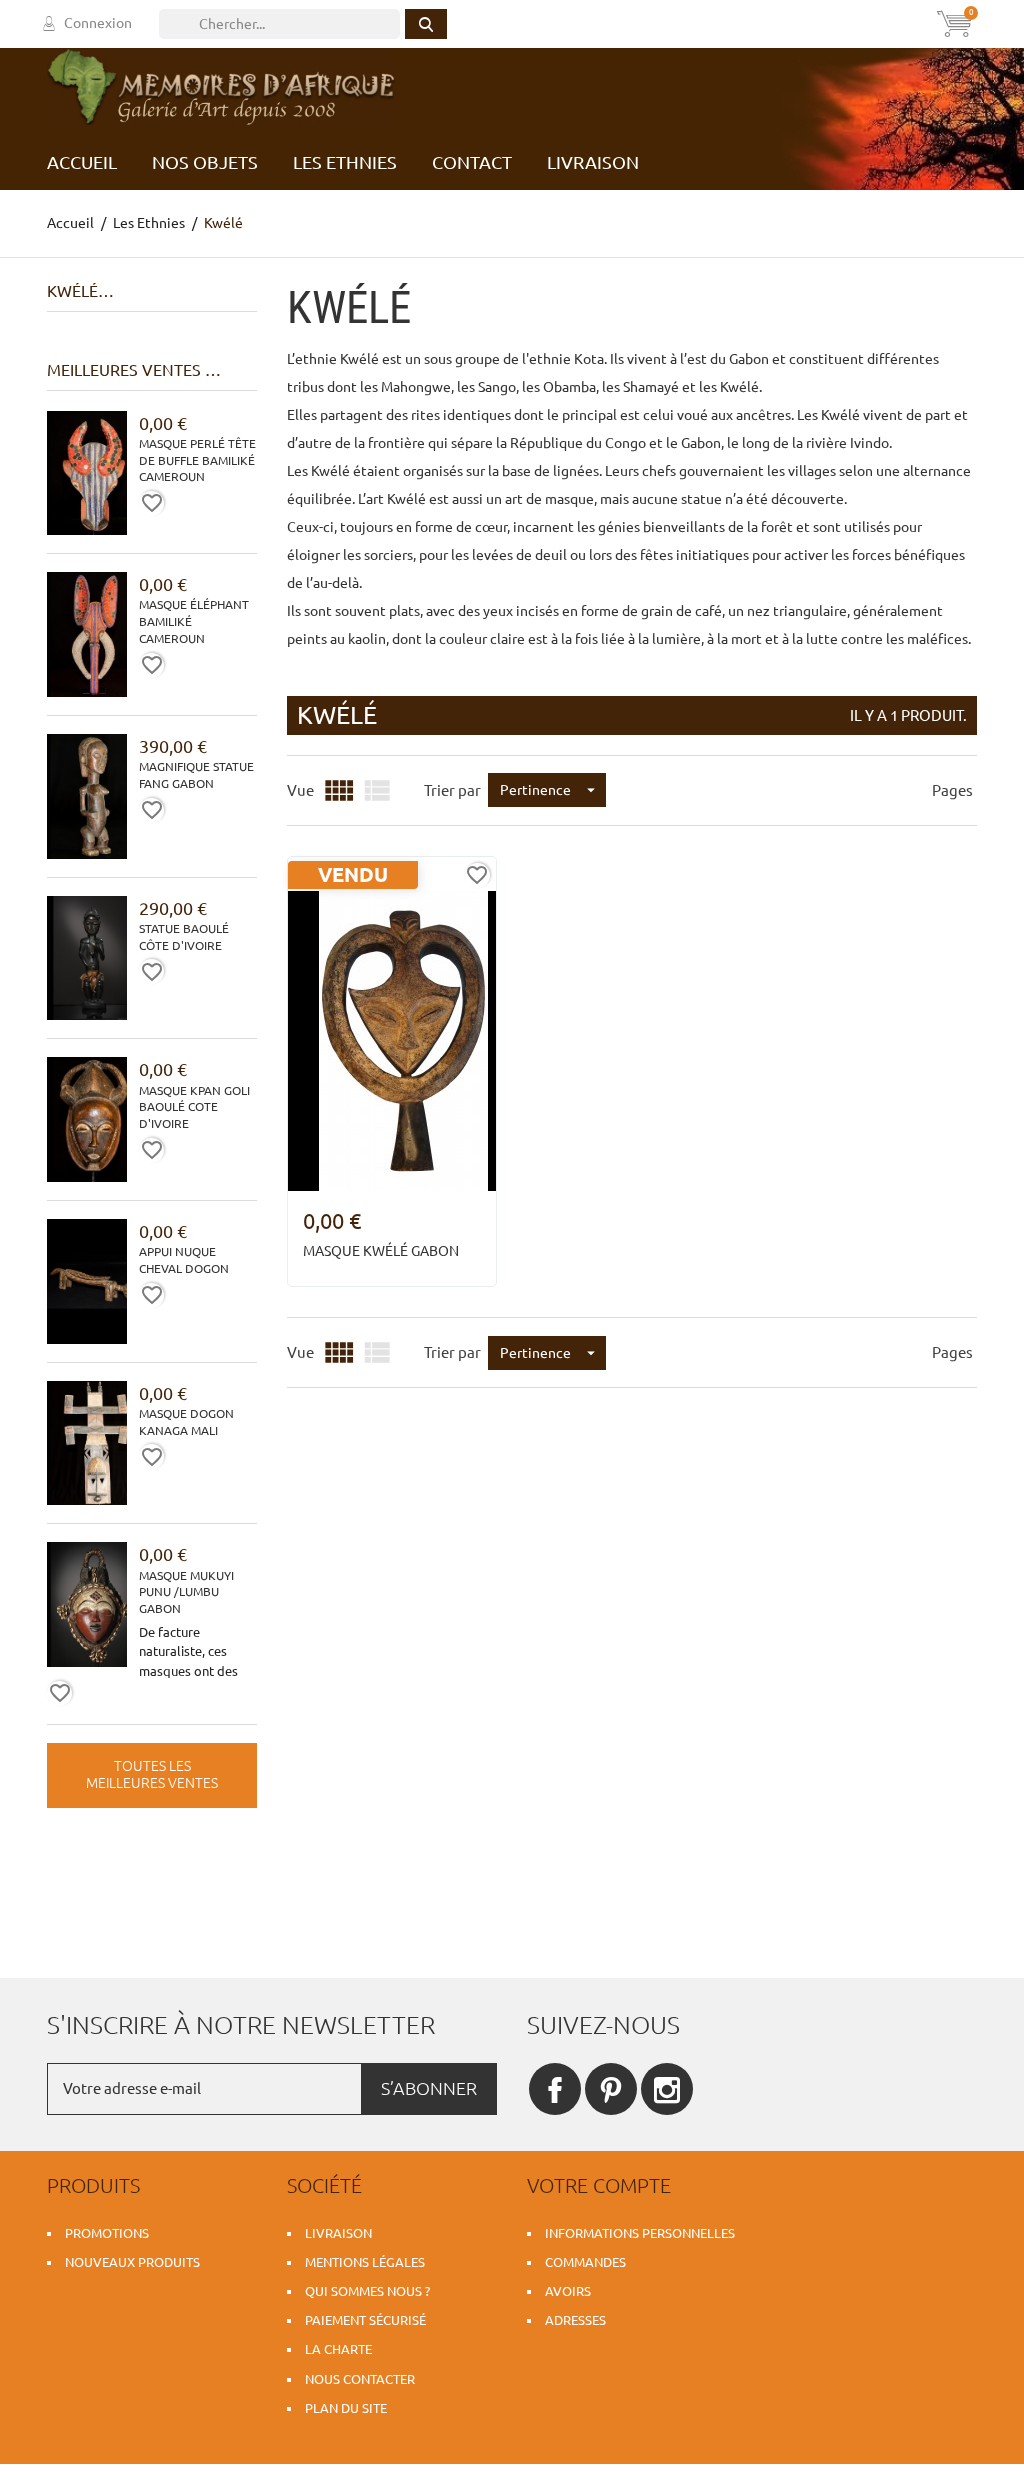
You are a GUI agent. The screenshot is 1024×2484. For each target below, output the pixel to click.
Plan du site (346, 2408)
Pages (952, 790)
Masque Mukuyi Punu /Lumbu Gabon (186, 1592)
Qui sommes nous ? (367, 2291)
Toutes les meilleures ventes (152, 1775)
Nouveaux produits (132, 2262)
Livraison (338, 2233)
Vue (300, 790)
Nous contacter (360, 2379)
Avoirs (568, 2291)
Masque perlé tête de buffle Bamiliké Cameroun (197, 460)
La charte (338, 2349)
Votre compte (599, 2185)
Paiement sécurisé (365, 2320)
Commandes (585, 2262)
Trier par (452, 790)
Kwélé (72, 291)
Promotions (107, 2233)
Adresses (575, 2320)
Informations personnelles (640, 2233)
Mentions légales (365, 2262)
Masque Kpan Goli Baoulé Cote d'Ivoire (194, 1107)
